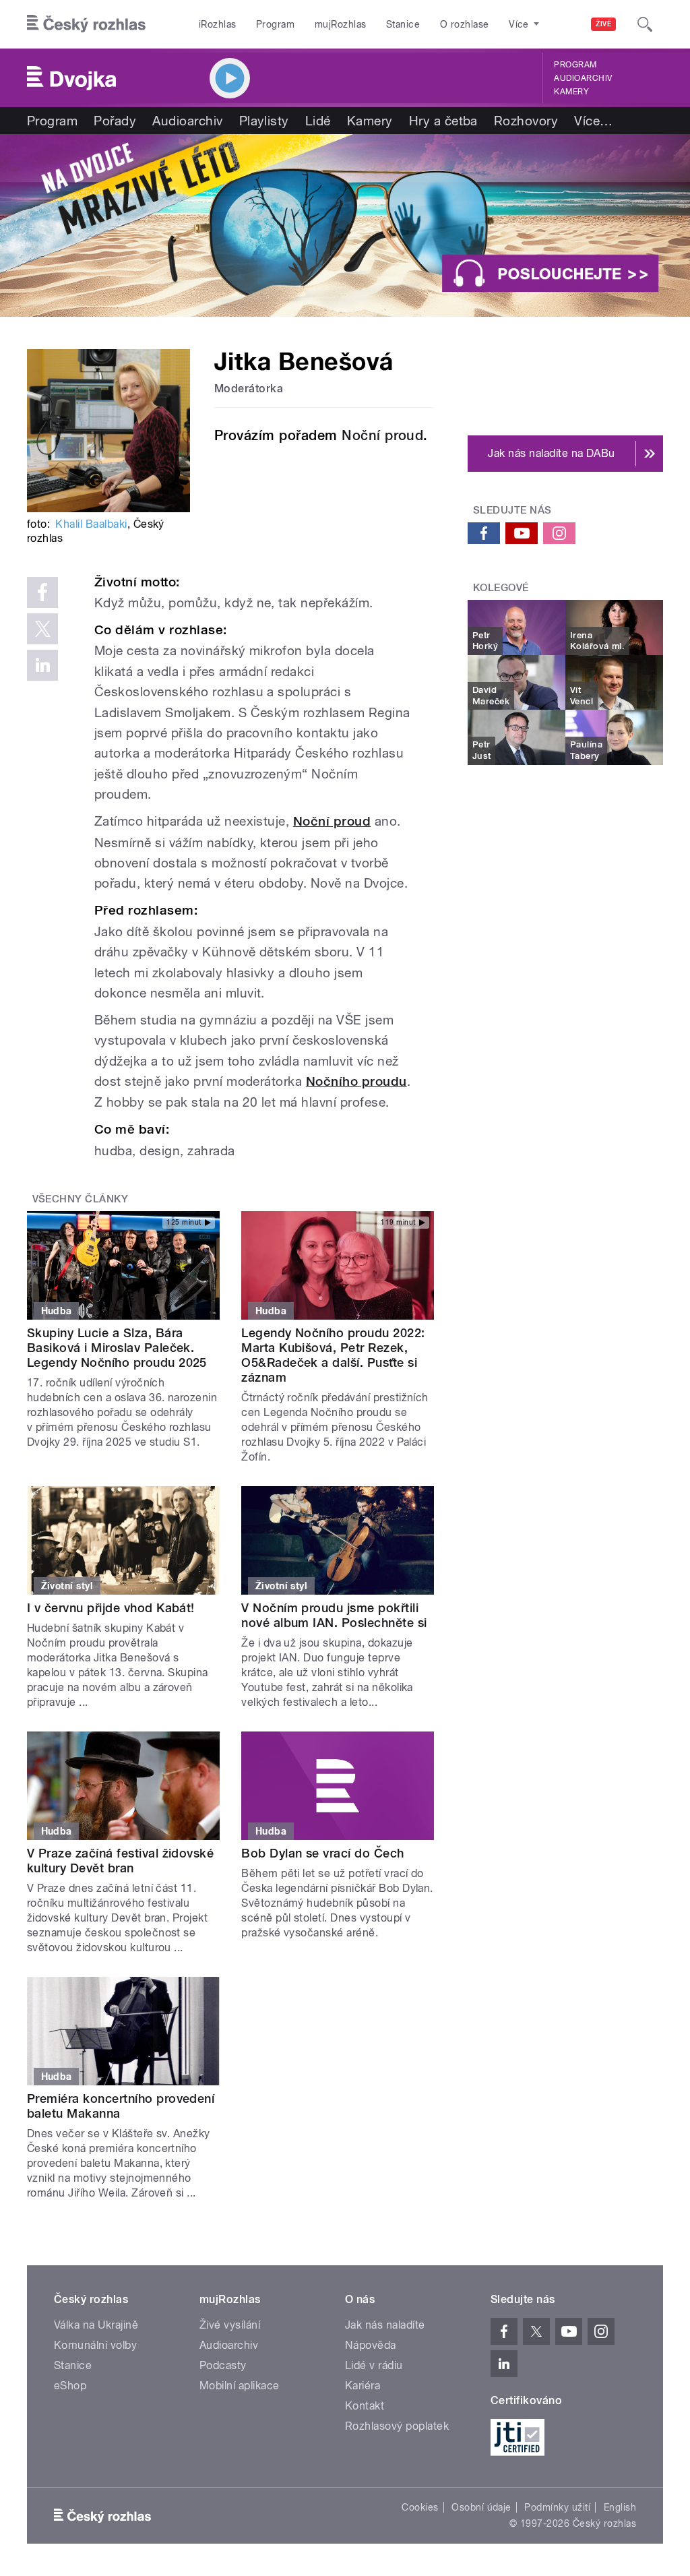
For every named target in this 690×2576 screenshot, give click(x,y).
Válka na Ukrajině (96, 2325)
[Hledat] (645, 24)
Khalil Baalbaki (91, 524)
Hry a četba (443, 121)
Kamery (571, 92)
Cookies (420, 2507)
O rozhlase (465, 24)
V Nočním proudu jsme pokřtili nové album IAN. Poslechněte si (334, 1615)
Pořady (115, 121)
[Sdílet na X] (42, 629)
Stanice (403, 24)
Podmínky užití (557, 2507)
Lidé (318, 121)
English (620, 2507)
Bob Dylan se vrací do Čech (322, 1853)
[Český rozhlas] (86, 24)
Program (275, 24)
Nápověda (371, 2345)
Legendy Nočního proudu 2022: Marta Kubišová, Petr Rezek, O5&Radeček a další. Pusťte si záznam (333, 1355)
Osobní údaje (481, 2507)
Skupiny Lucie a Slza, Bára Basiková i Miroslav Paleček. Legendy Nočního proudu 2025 (117, 1348)
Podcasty (223, 2365)
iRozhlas (218, 24)
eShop (70, 2386)
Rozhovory (526, 121)
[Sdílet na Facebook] (42, 592)
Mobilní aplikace (240, 2386)
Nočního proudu (356, 1081)
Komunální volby (95, 2345)
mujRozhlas (341, 24)
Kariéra (363, 2386)
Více (593, 121)
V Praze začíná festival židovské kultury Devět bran (120, 1861)
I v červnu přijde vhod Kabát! (111, 1608)
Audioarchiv (583, 78)
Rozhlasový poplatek (397, 2426)
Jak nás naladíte (385, 2325)
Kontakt (365, 2406)
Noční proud (382, 435)
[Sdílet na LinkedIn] (42, 665)
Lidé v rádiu (374, 2365)
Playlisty (264, 121)
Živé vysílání (230, 2325)
